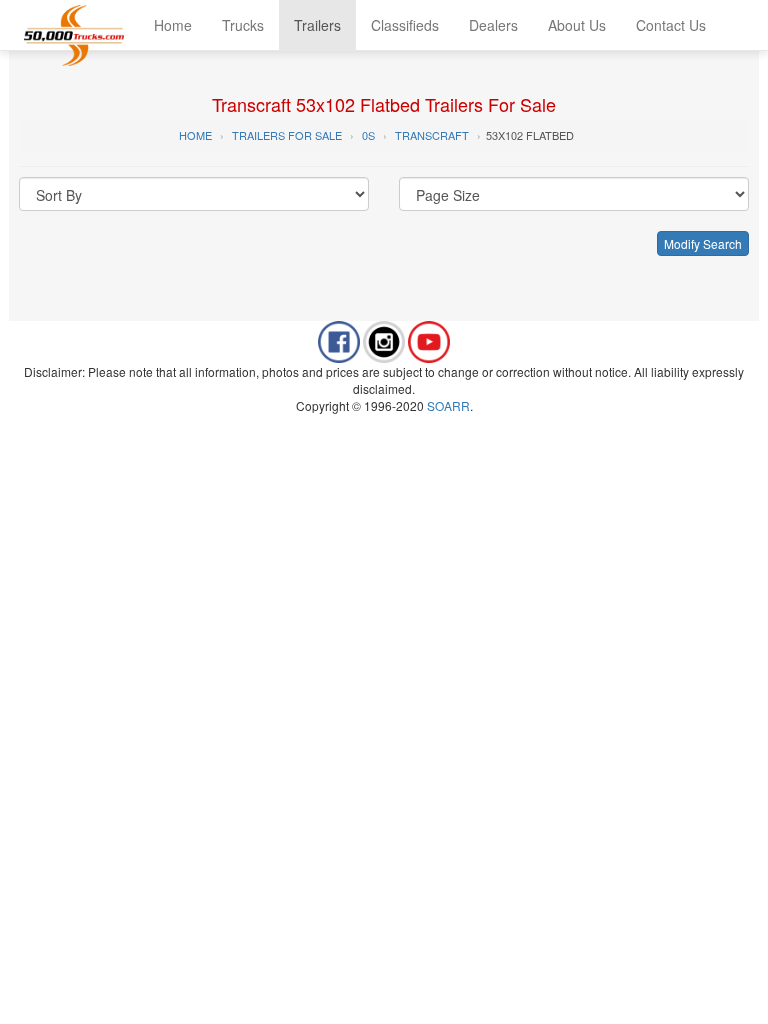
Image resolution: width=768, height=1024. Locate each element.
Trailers (317, 25)
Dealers (493, 25)
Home (173, 25)
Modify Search (703, 243)
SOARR (448, 405)
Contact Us (671, 25)
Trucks (243, 25)
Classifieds (405, 25)
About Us (577, 25)
